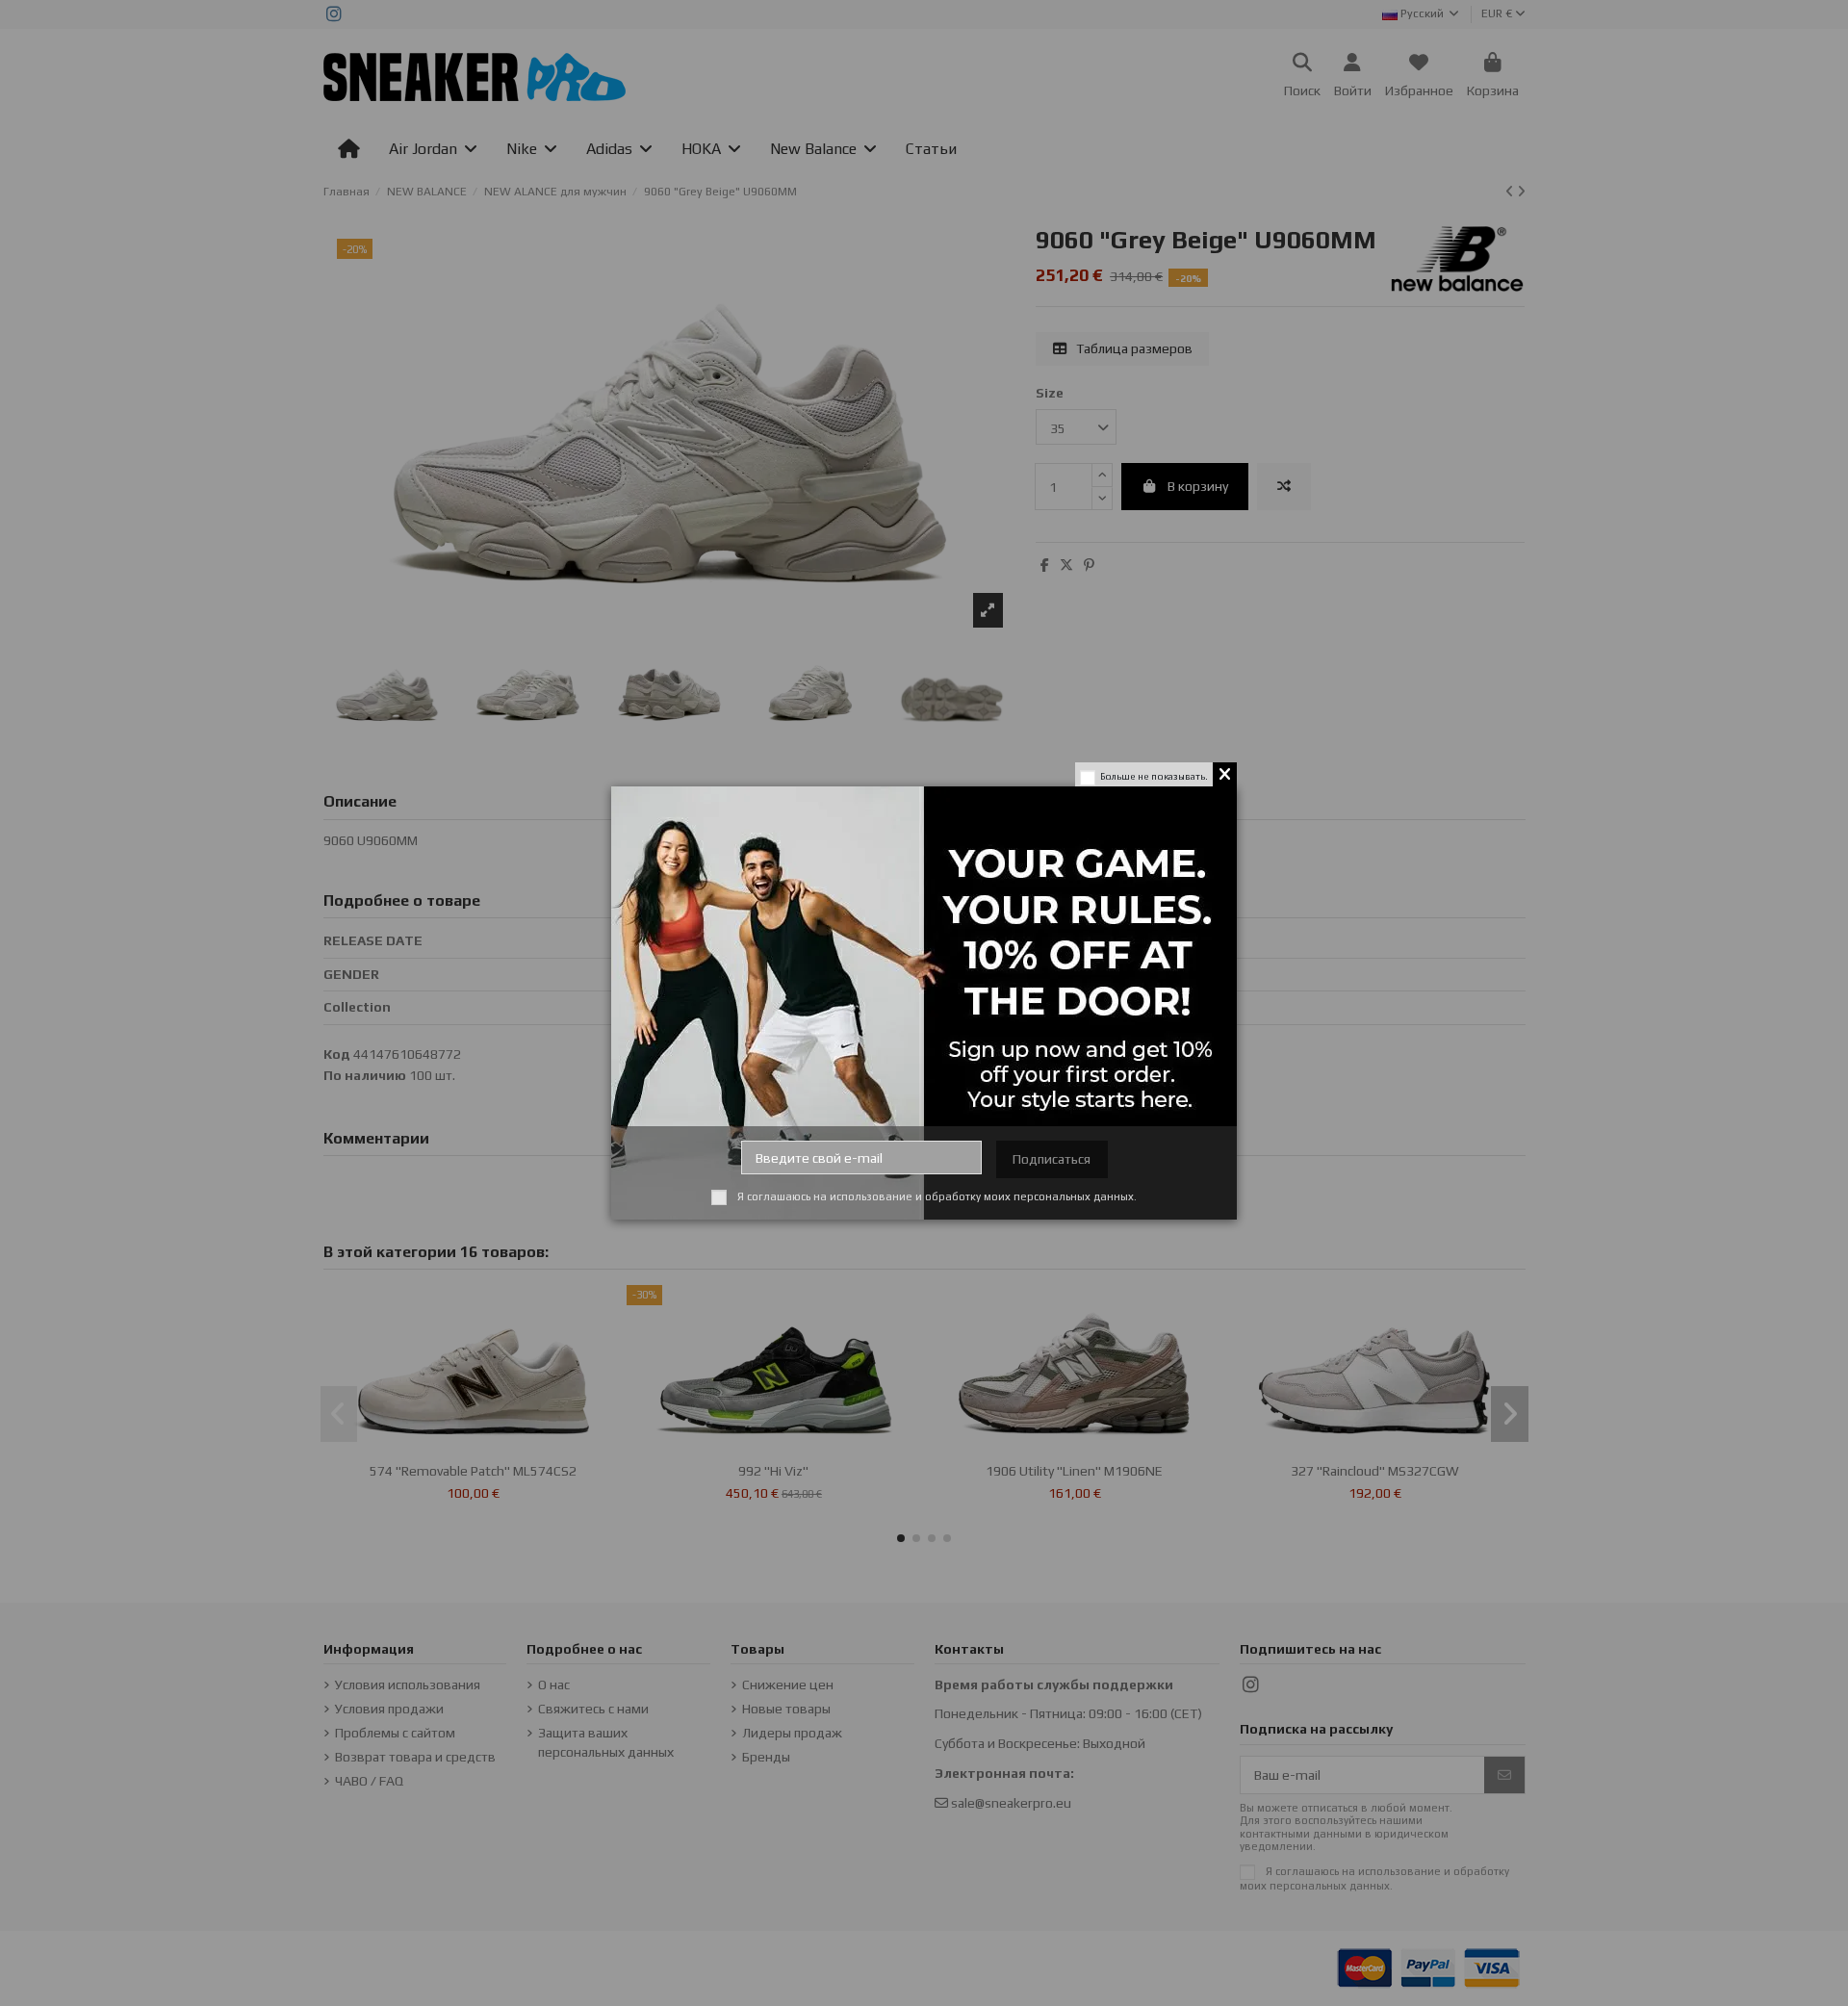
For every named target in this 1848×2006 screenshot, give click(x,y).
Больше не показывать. (1154, 776)
